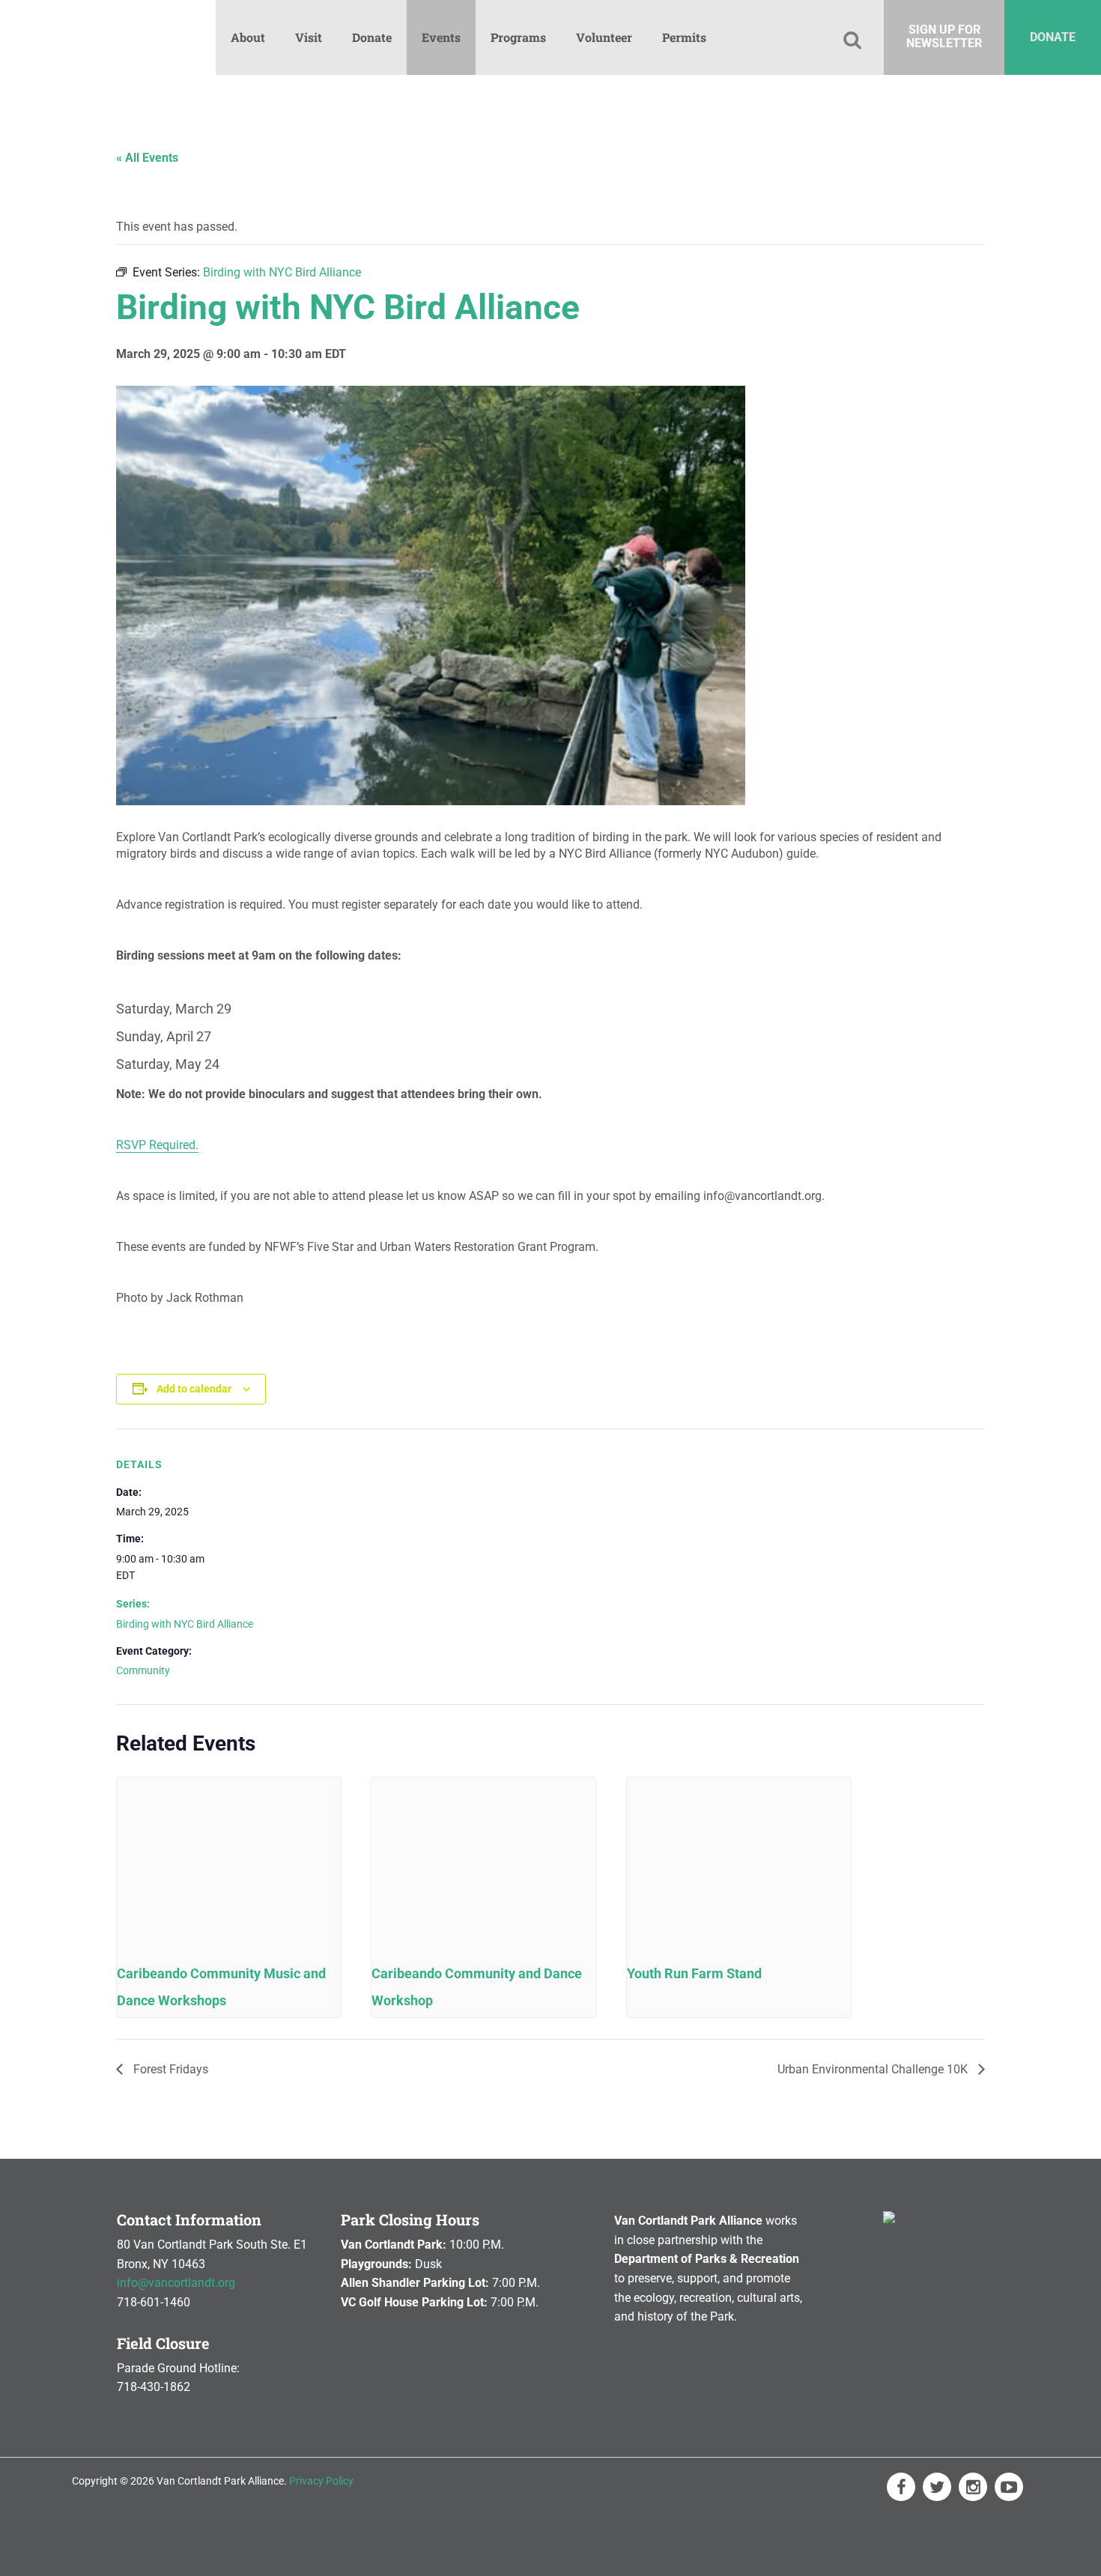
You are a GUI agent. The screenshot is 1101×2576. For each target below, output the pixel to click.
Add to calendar (194, 1389)
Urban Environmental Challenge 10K (874, 2069)
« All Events (147, 158)
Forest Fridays (169, 2069)
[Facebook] (901, 2487)
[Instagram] (973, 2487)
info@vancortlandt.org (176, 2283)
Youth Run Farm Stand (694, 1973)
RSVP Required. (157, 1145)
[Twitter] (937, 2487)
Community (143, 1670)
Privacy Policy (321, 2481)
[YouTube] (1009, 2487)
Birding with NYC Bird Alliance (185, 1624)
